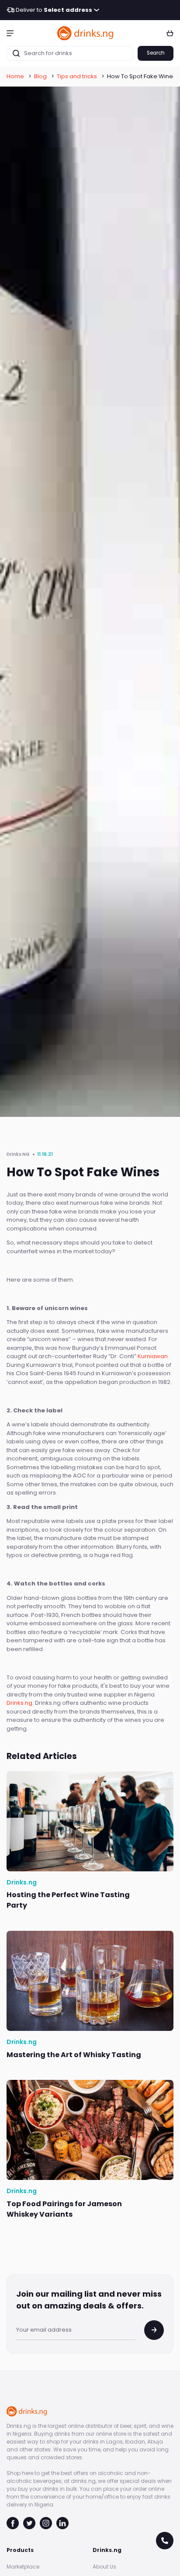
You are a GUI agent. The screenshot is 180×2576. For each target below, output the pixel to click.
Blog (40, 76)
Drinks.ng (19, 1703)
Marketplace (23, 2567)
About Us (104, 2567)
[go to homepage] (86, 33)
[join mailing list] (154, 2330)
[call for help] (165, 2541)
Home (15, 76)
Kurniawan (153, 1356)
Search (156, 53)
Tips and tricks (77, 76)
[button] (10, 33)
